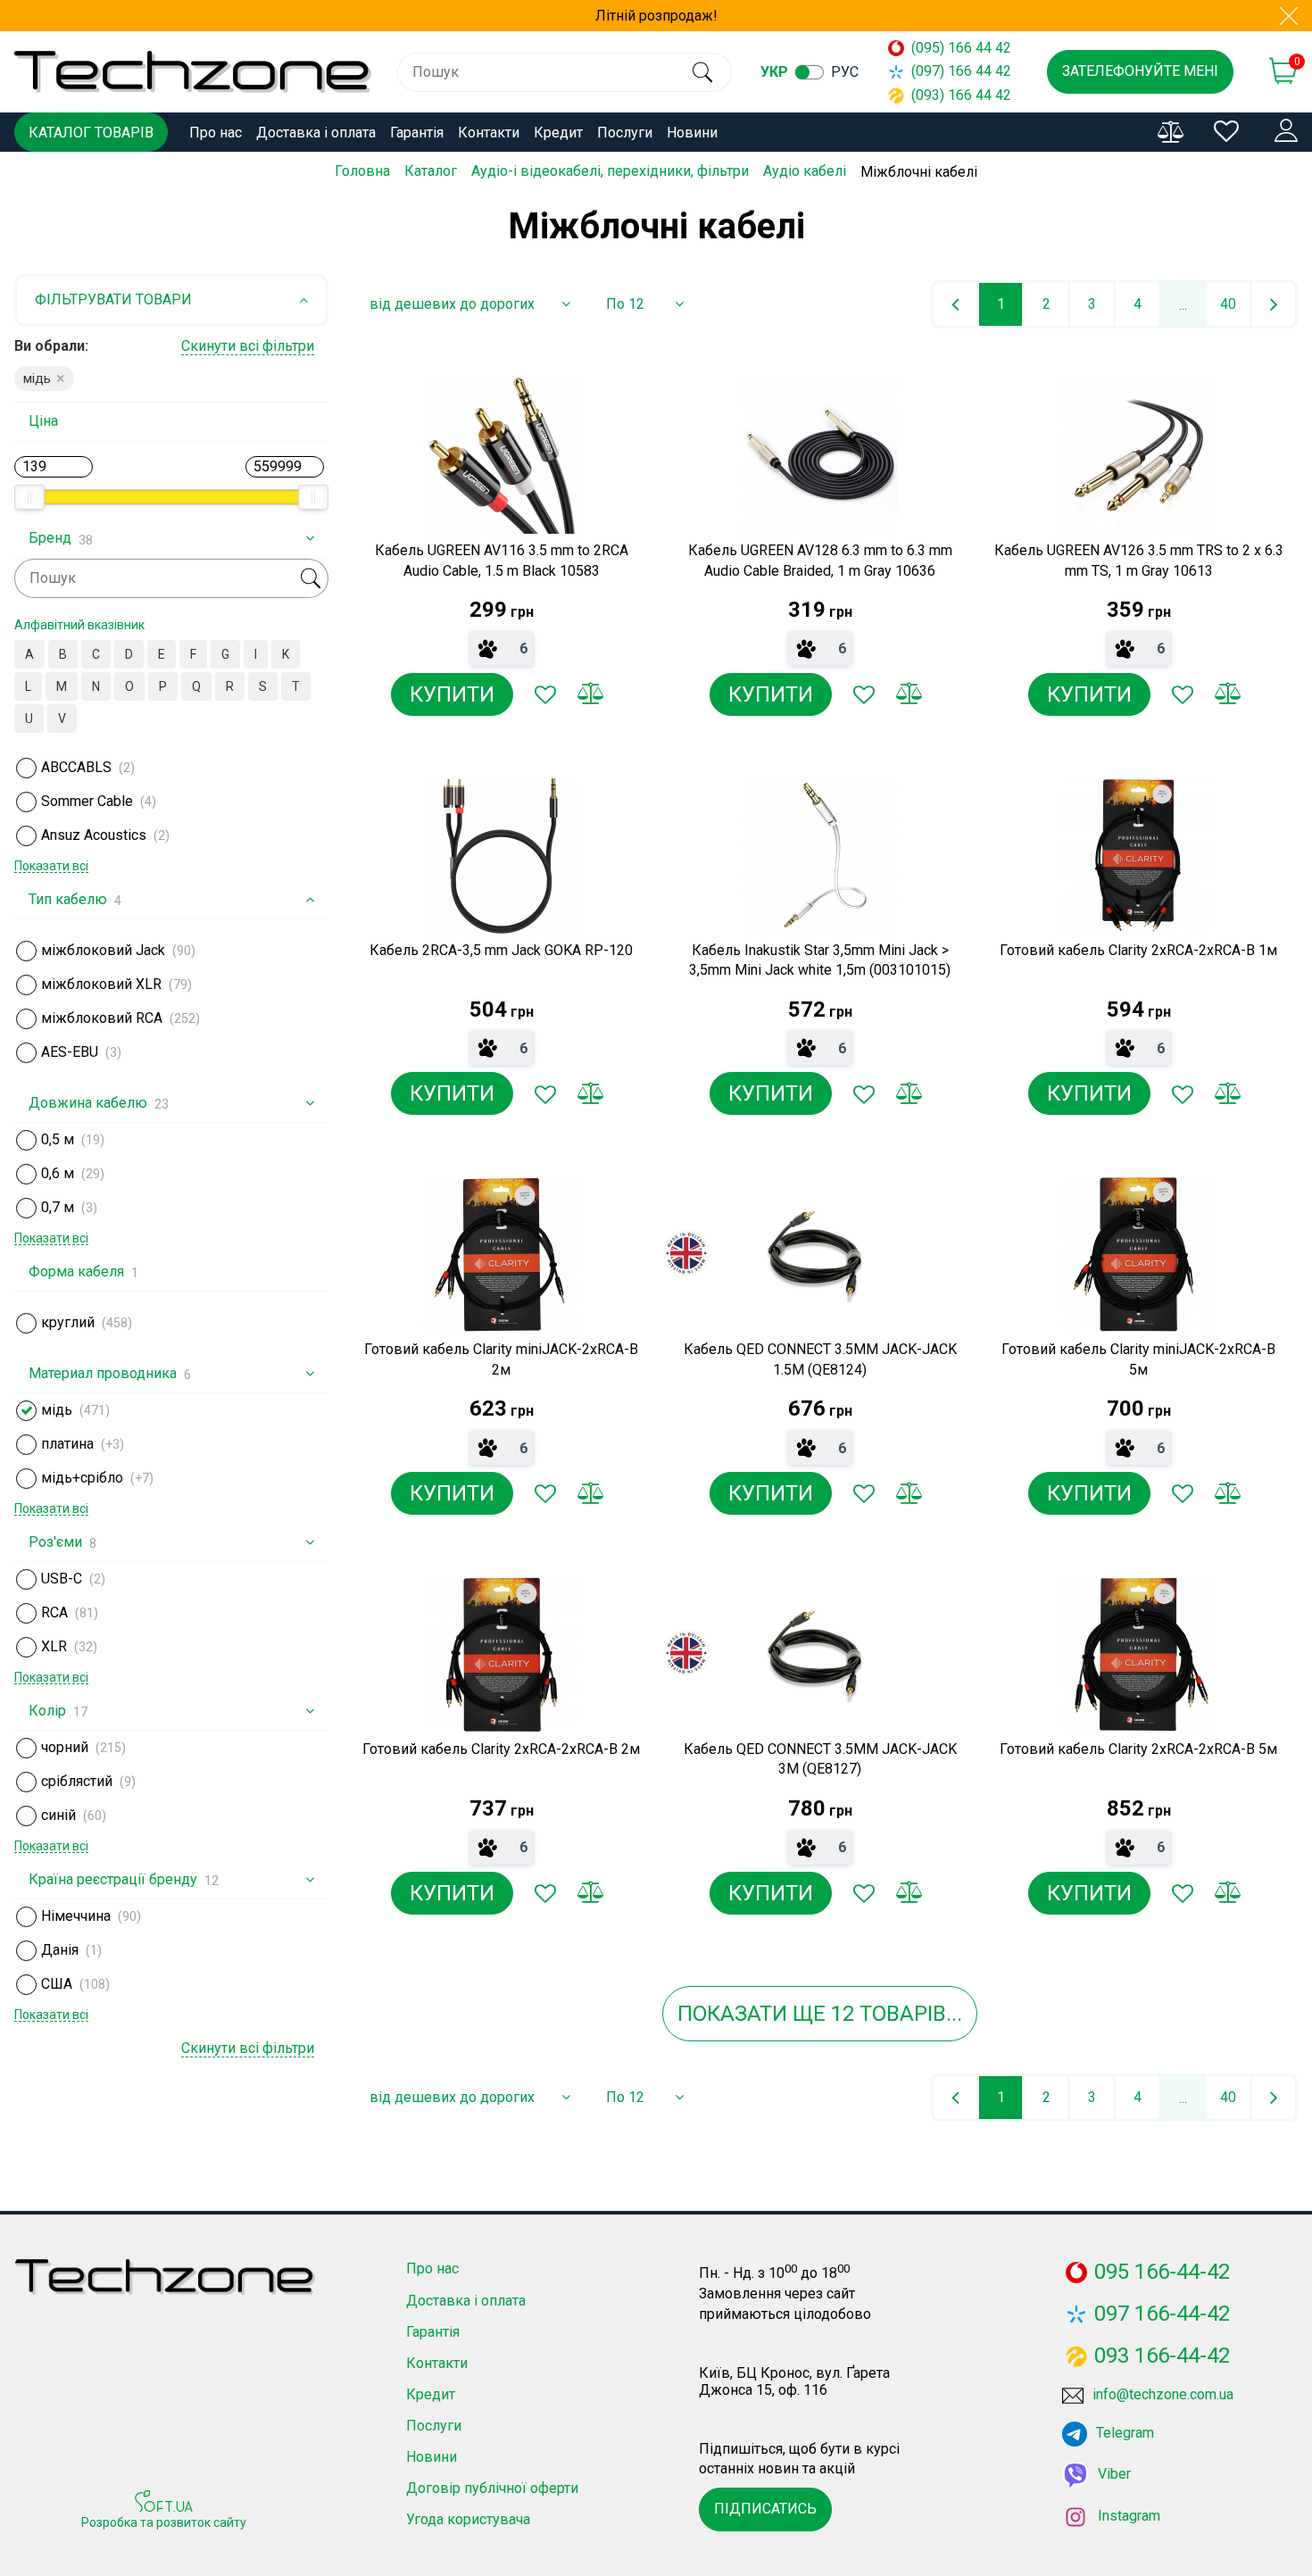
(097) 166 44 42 (961, 71)
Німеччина (76, 1916)
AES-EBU (70, 1052)
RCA (54, 1612)
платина (67, 1444)
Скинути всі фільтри (248, 346)
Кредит (558, 133)
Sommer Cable (87, 801)
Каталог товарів (91, 133)
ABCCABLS (76, 767)
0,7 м (58, 1207)
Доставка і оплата (316, 133)
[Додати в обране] (545, 694)
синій (58, 1815)
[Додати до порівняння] (590, 694)
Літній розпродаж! (656, 16)
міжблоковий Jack (103, 950)
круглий (68, 1322)
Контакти (489, 133)
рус (845, 72)
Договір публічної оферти (492, 2488)
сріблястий (77, 1781)
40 (1228, 304)
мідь (57, 1410)
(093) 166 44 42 (961, 95)
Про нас (216, 133)
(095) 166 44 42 (961, 48)
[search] (703, 72)
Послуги (625, 133)
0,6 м (58, 1173)
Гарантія (417, 133)
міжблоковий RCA (102, 1018)
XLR (54, 1646)
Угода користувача (468, 2519)
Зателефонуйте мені (1140, 71)
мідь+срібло (82, 1478)
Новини (692, 133)
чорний (65, 1747)
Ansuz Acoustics (94, 835)
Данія (60, 1950)
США (57, 1984)
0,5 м (58, 1139)
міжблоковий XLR (101, 984)
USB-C (62, 1579)
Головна (362, 171)
